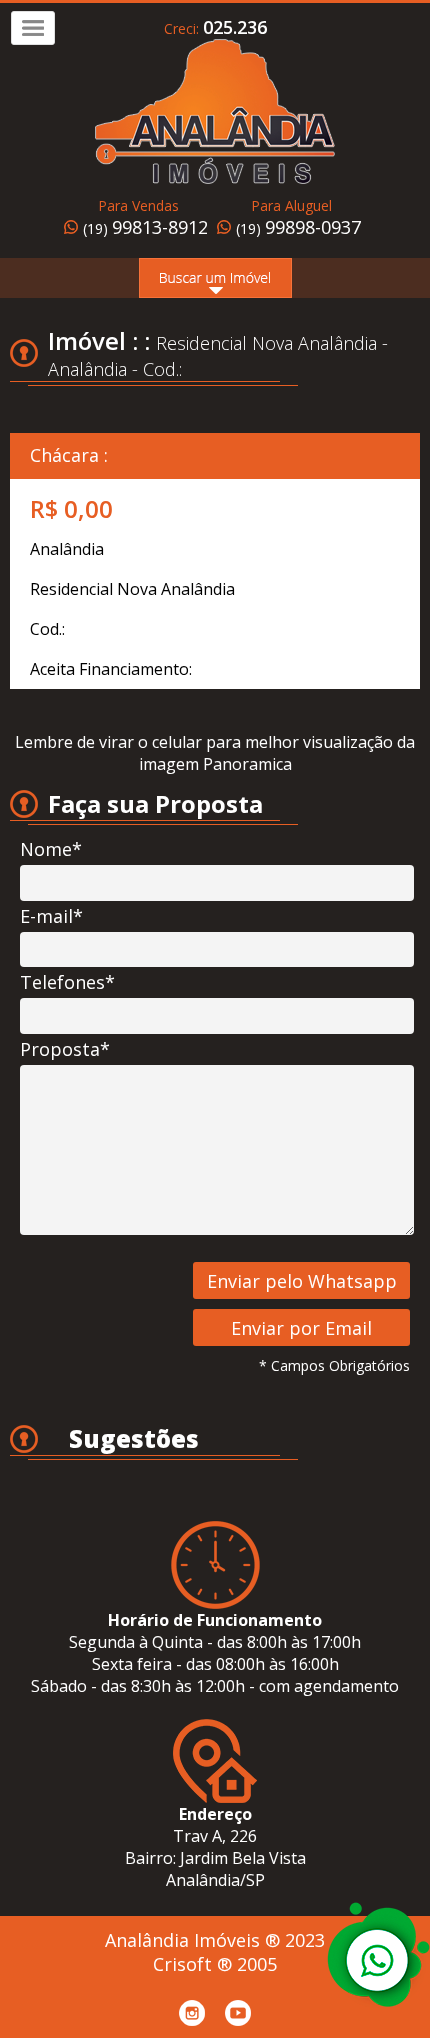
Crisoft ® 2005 (215, 1964)
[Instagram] (192, 2013)
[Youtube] (238, 2013)
